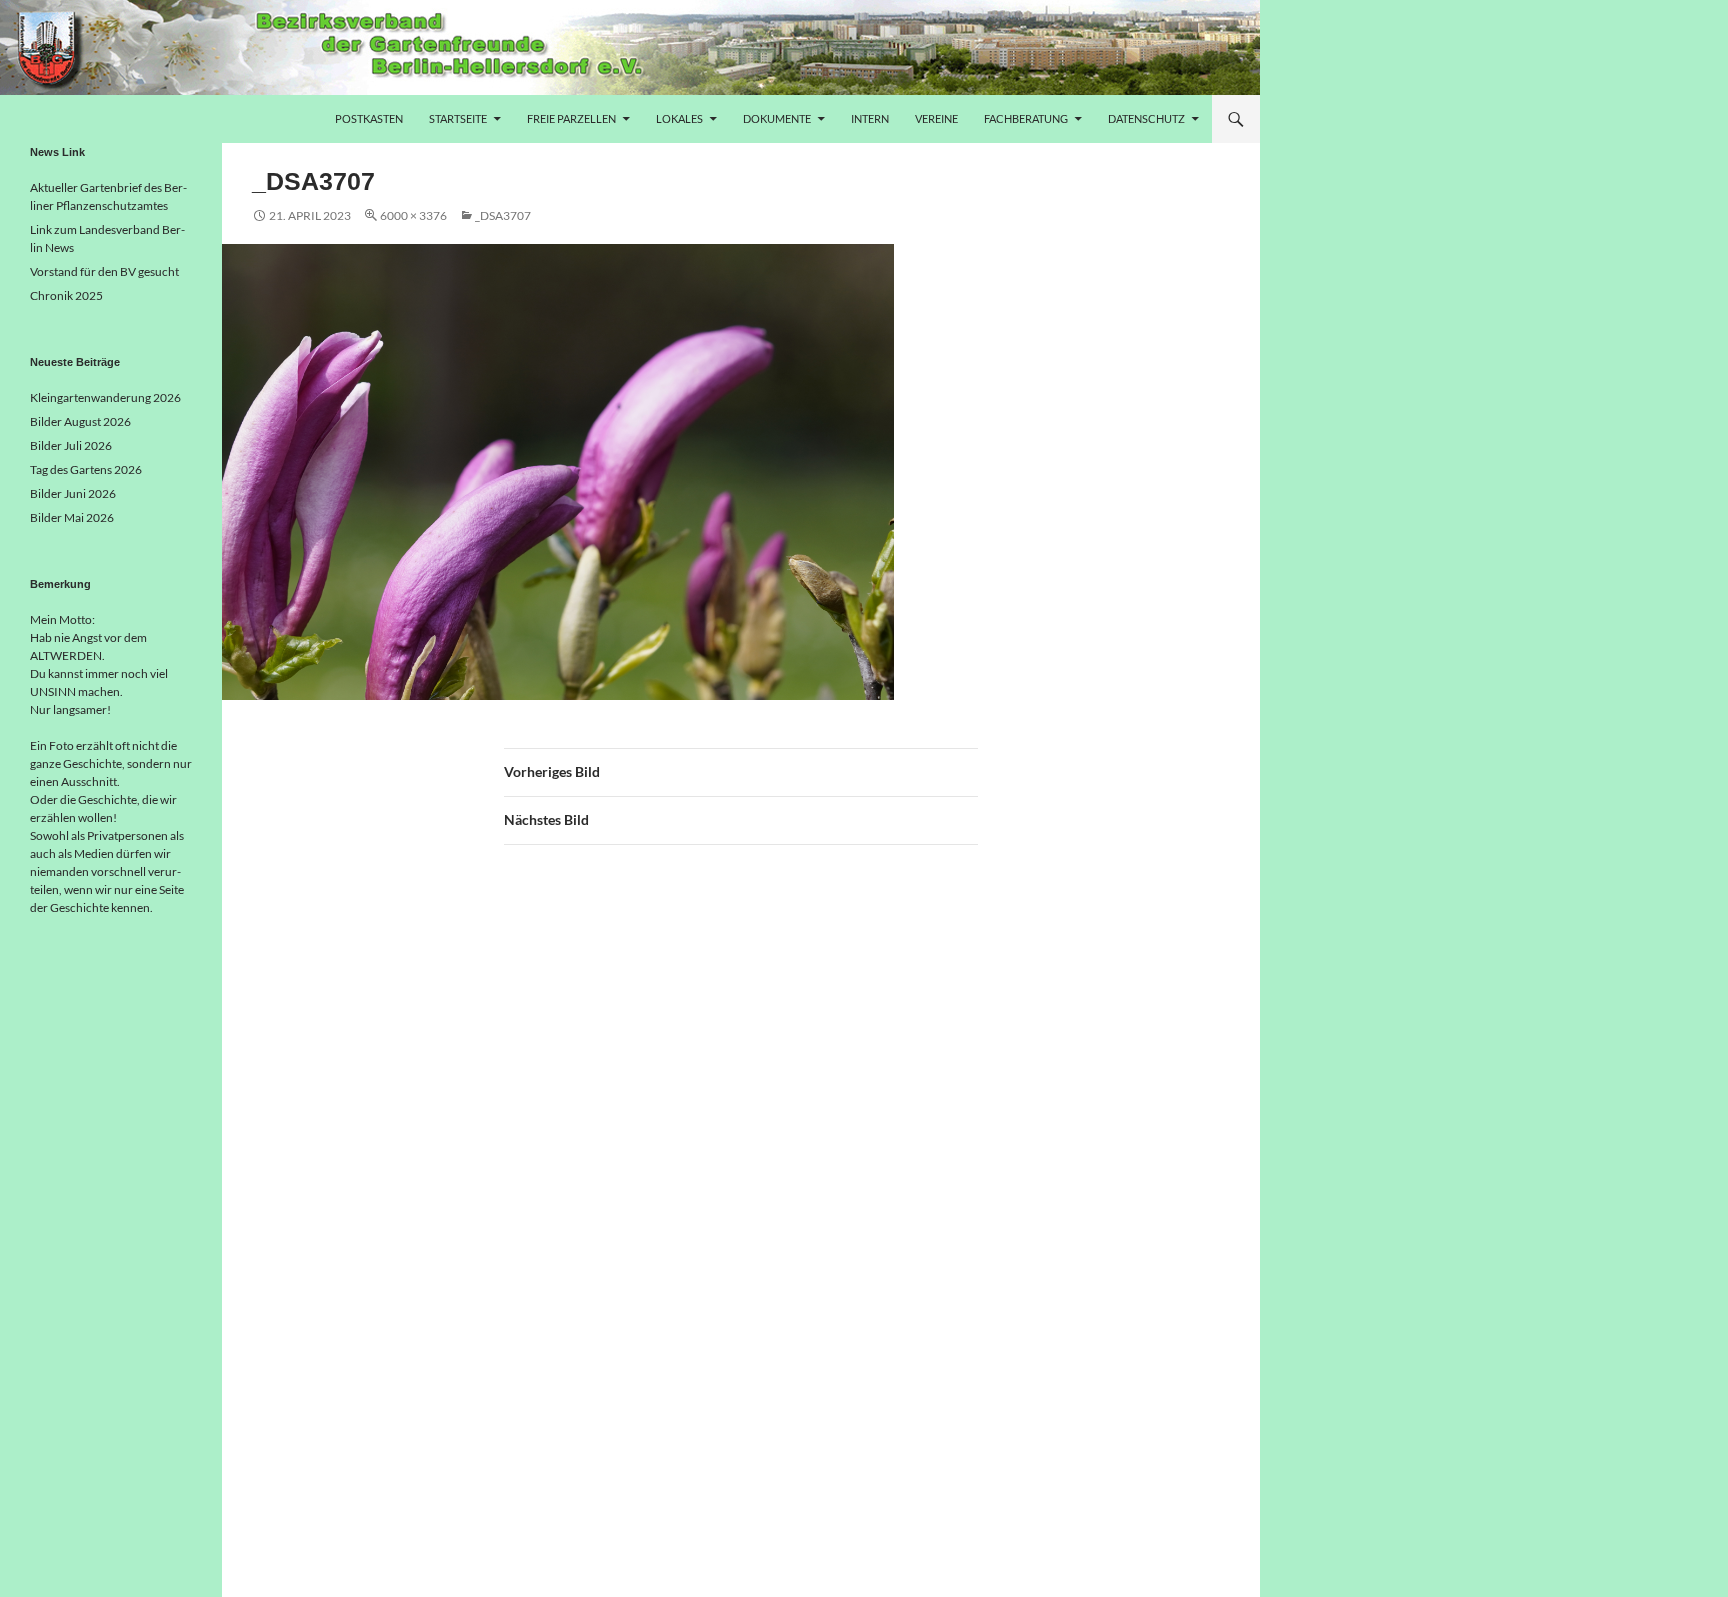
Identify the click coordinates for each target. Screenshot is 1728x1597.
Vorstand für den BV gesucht (104, 271)
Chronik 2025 (66, 295)
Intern (870, 118)
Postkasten (369, 118)
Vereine (936, 118)
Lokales (679, 118)
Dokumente (777, 118)
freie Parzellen (571, 118)
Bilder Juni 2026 (73, 493)
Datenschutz (1146, 118)
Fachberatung (1026, 118)
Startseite (458, 118)
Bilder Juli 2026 (71, 445)
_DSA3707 (503, 215)
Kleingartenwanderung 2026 (105, 397)
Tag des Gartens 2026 (86, 469)
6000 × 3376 (413, 215)
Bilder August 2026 (80, 421)
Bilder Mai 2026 (72, 517)
